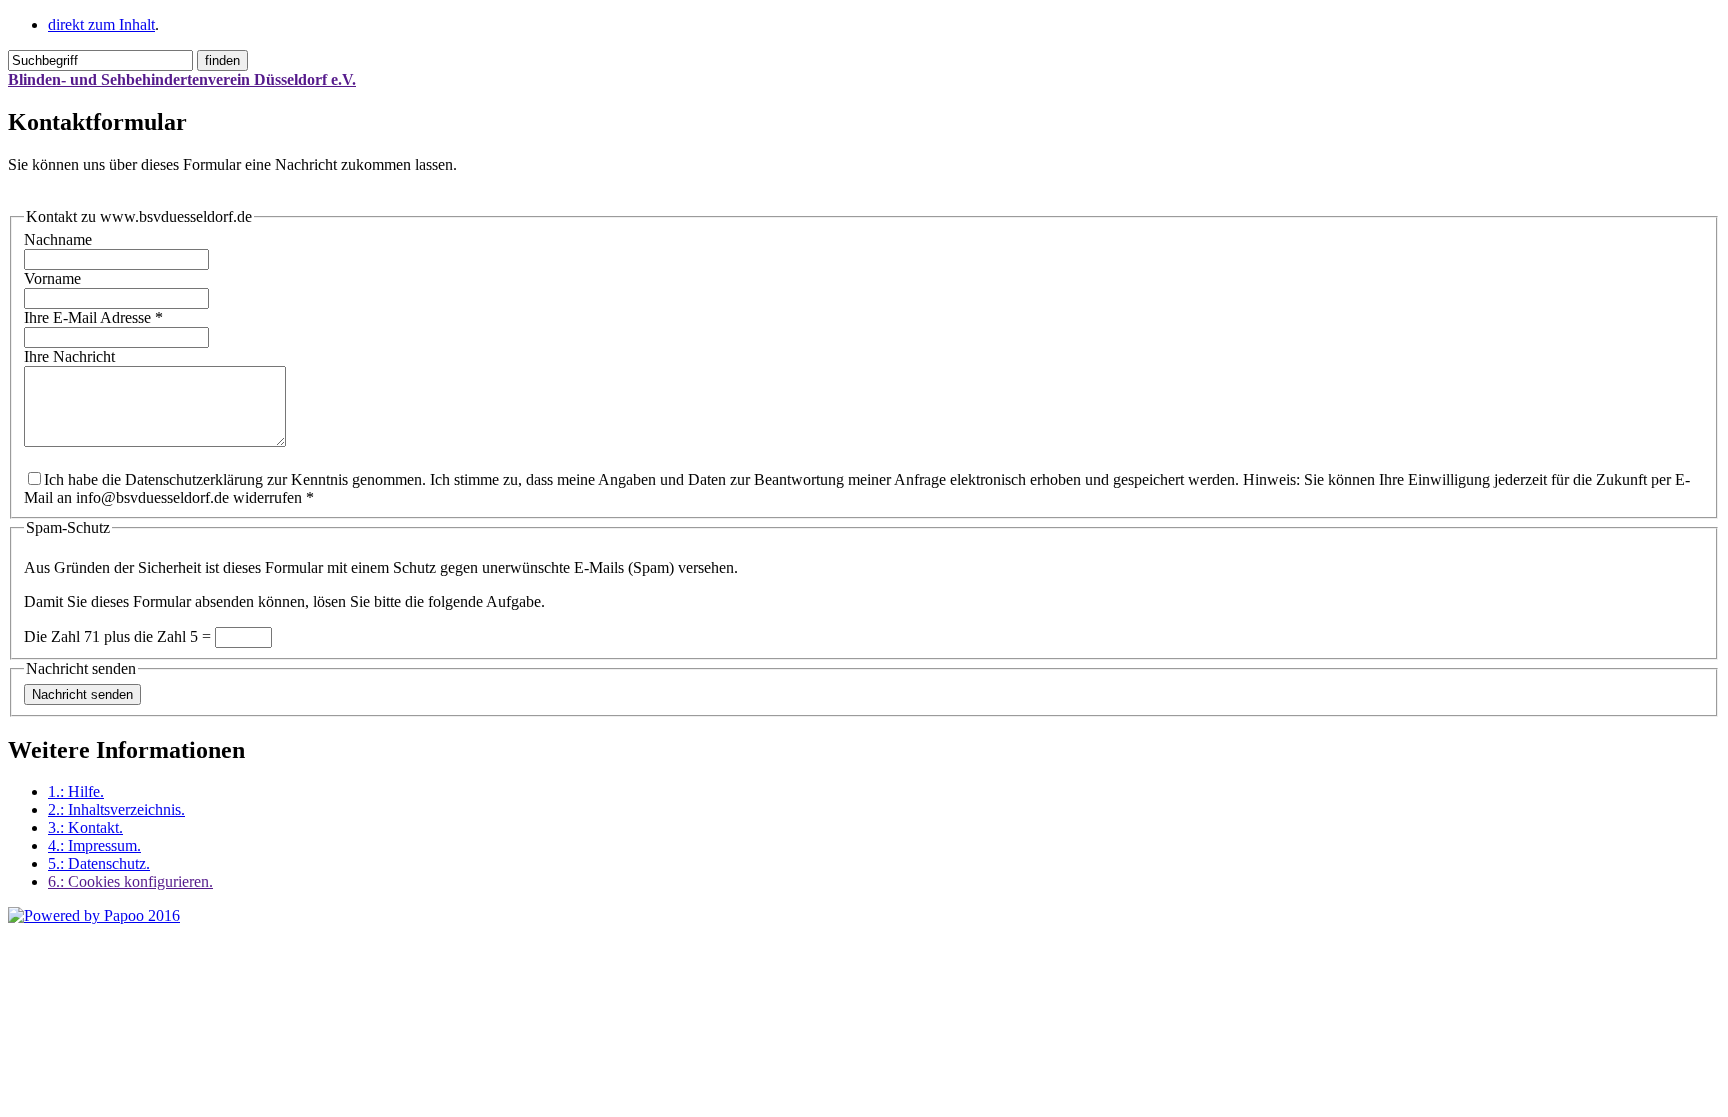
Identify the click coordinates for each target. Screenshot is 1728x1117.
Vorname (52, 278)
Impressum (94, 845)
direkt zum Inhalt (101, 24)
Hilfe (76, 791)
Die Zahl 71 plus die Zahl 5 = (119, 636)
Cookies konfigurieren (130, 881)
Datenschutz (99, 863)
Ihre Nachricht (69, 356)
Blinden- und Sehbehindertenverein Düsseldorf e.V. (182, 79)
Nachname (58, 239)
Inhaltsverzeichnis (116, 809)
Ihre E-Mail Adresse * (93, 317)
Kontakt (85, 827)
